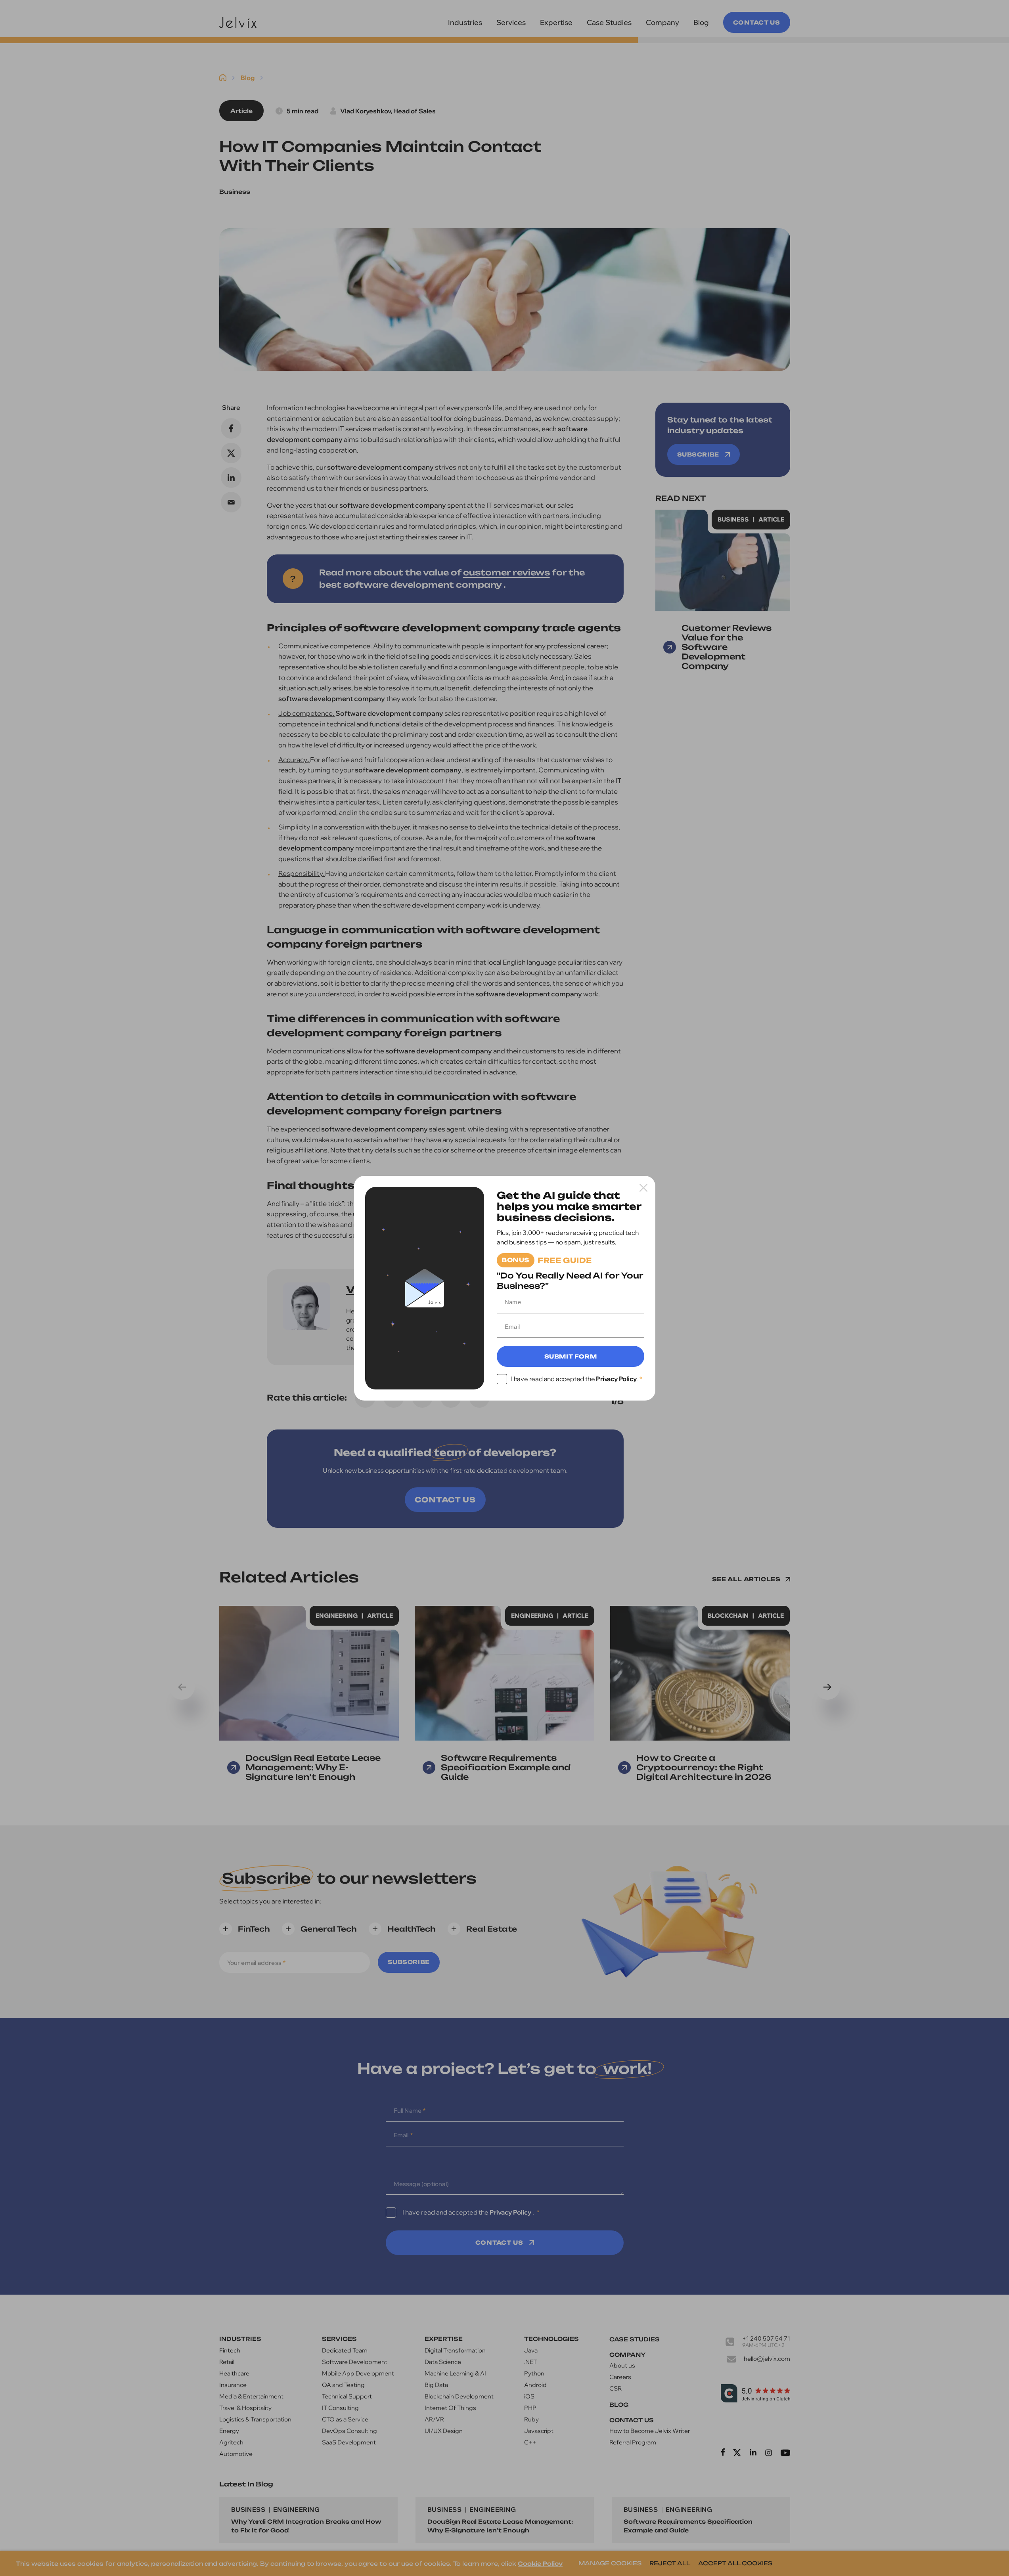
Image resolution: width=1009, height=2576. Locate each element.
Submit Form (570, 1356)
